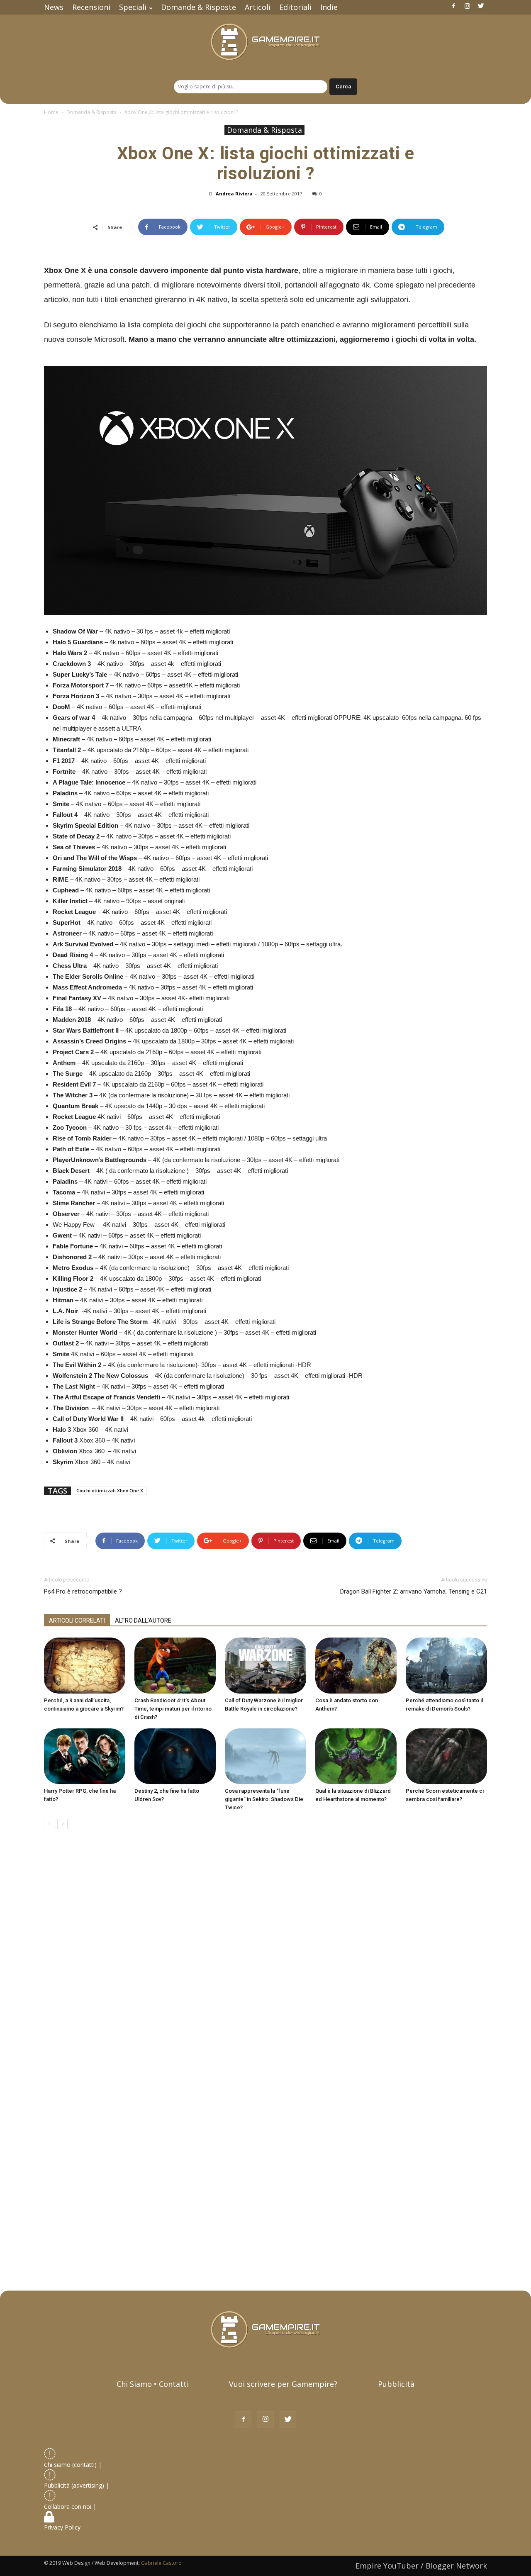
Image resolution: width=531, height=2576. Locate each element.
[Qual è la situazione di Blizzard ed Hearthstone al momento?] (356, 1756)
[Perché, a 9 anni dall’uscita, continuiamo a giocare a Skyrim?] (85, 1666)
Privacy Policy (63, 2527)
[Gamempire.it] (265, 42)
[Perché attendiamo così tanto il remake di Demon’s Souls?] (446, 1666)
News (54, 7)
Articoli (258, 7)
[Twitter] (481, 6)
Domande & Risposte (199, 7)
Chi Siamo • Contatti (153, 2384)
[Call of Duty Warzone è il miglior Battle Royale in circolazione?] (265, 1666)
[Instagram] (467, 6)
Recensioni (91, 7)
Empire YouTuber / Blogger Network (421, 2566)
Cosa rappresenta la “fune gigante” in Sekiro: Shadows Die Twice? (264, 1799)
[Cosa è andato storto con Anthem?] (356, 1666)
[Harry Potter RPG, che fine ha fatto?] (85, 1756)
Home (51, 112)
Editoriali (295, 7)
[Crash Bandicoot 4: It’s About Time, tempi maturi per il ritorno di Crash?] (175, 1666)
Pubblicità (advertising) (75, 2485)
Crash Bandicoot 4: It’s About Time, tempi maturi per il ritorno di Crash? (173, 1709)
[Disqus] (265, 1953)
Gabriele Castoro (161, 2563)
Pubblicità (396, 2384)
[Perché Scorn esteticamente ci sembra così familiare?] (446, 1756)
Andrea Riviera (234, 194)
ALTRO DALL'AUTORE (143, 1621)
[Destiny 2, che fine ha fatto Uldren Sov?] (175, 1756)
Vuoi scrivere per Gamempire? (283, 2384)
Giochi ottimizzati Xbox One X (110, 1490)
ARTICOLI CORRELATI (77, 1621)
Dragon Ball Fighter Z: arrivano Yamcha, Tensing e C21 (414, 1591)
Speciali (133, 7)
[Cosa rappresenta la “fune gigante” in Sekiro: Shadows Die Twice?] (265, 1756)
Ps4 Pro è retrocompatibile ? (83, 1591)
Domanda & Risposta (91, 112)
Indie (329, 7)
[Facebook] (453, 6)
